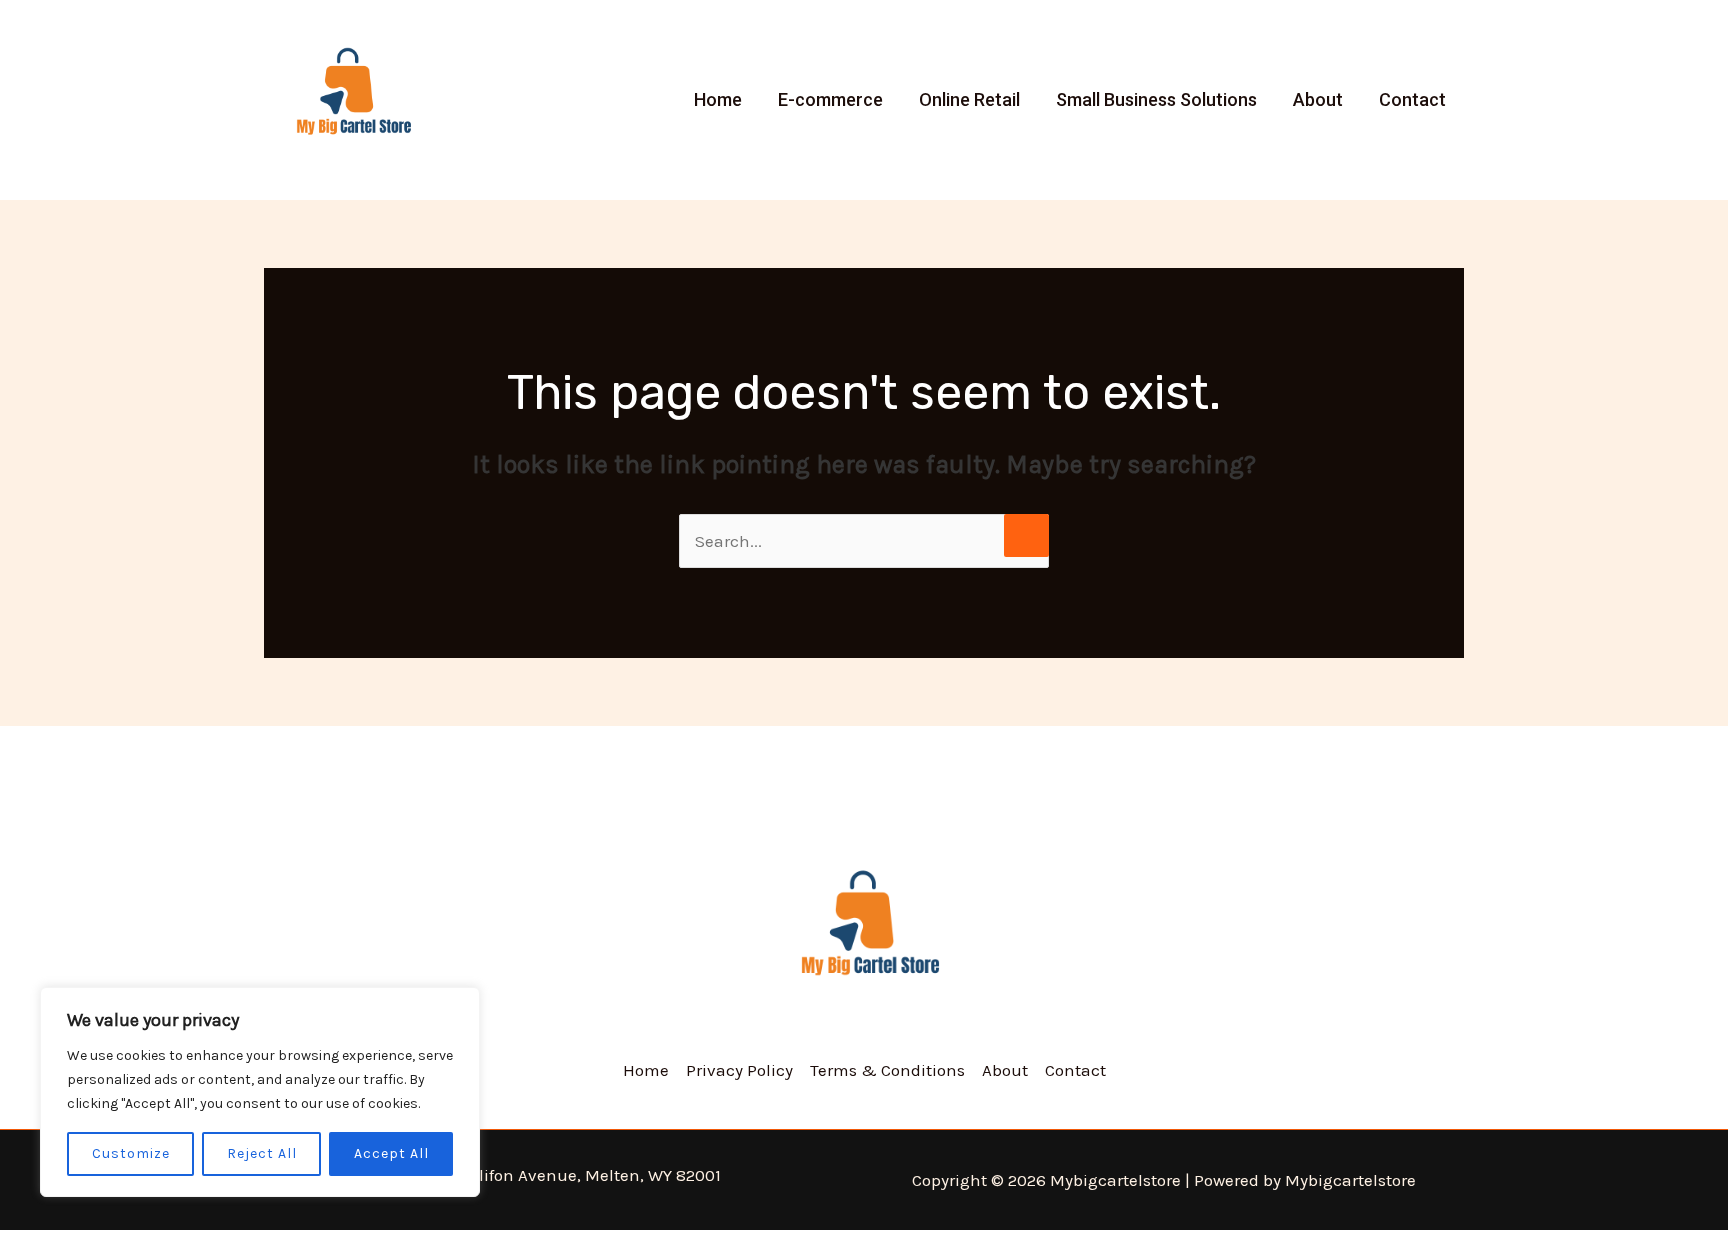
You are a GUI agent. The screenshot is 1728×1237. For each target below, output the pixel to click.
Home (718, 99)
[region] (260, 1092)
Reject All (262, 1153)
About (1318, 99)
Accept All (391, 1153)
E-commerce (830, 99)
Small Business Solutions (1156, 99)
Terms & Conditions (887, 1070)
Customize (131, 1153)
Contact (1412, 99)
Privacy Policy (739, 1070)
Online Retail (969, 99)
